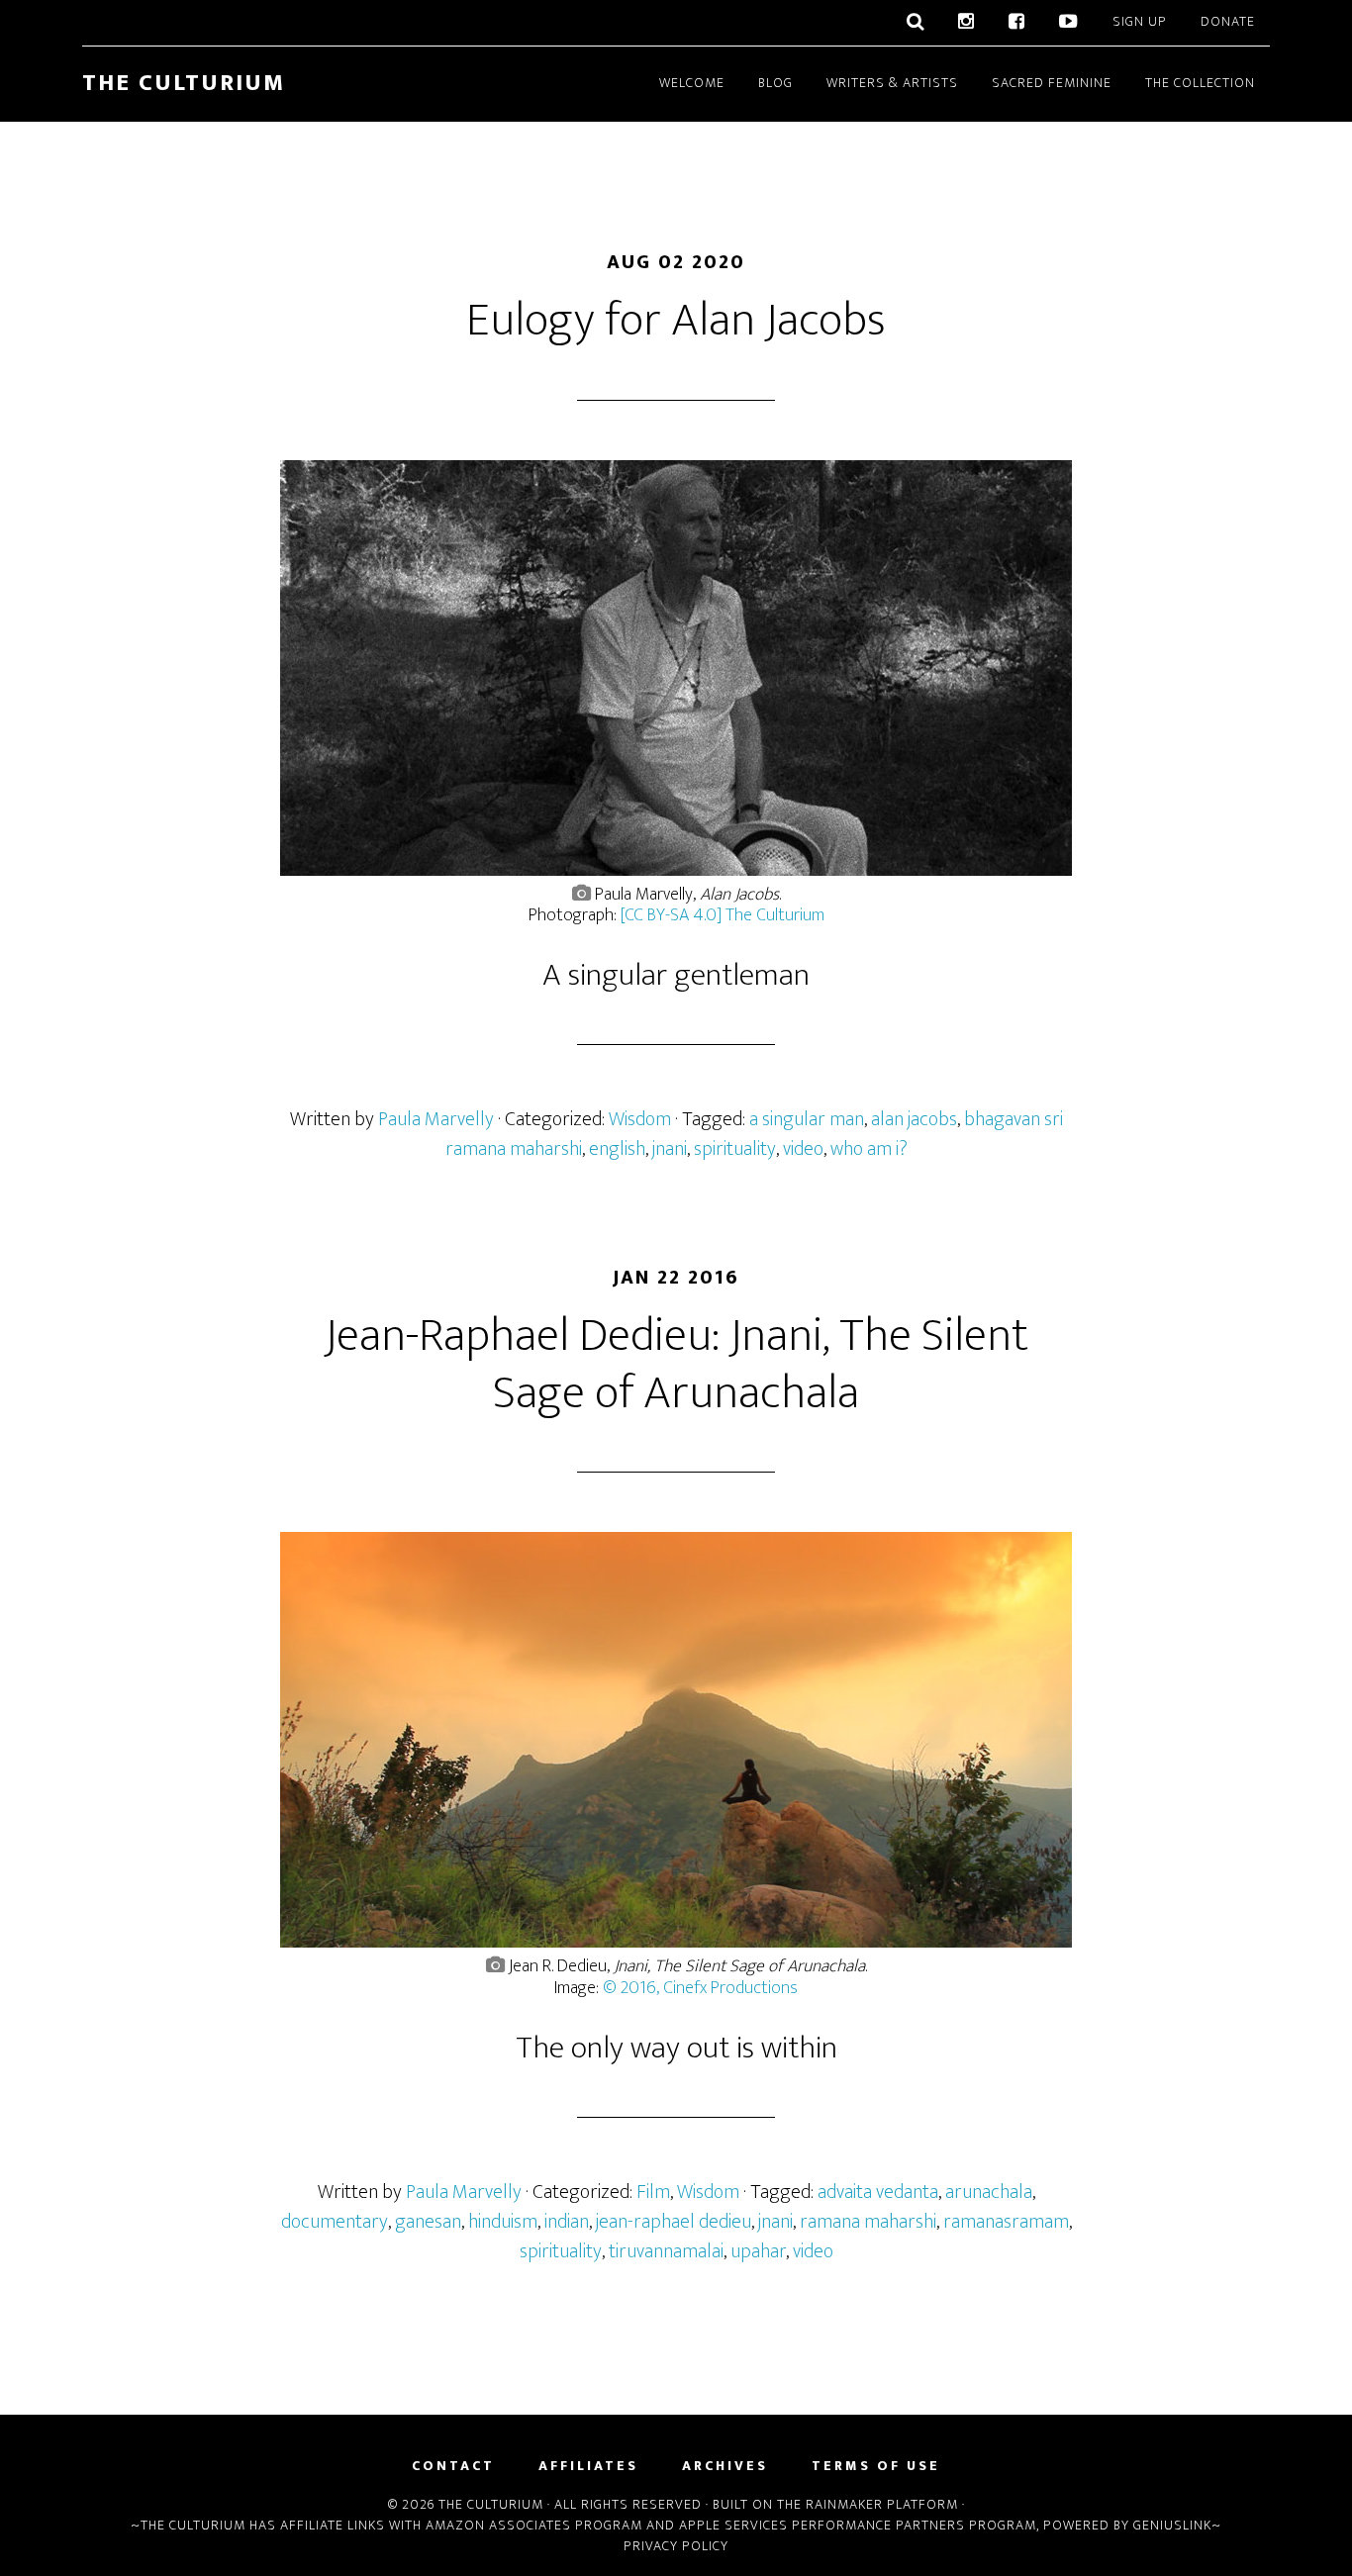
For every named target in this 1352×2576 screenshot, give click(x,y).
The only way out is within (676, 2048)
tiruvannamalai (666, 2251)
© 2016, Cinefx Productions (700, 1988)
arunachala (989, 2192)
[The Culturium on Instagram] (966, 23)
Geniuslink (1172, 2525)
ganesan (428, 2222)
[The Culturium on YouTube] (1069, 23)
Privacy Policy (676, 2546)
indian (567, 2222)
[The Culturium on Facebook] (1017, 23)
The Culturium (184, 83)
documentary (335, 2222)
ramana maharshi (868, 2222)
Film (653, 2192)
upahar (758, 2251)
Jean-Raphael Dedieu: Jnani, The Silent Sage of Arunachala (676, 1365)
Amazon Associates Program (534, 2525)
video (803, 1149)
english (617, 1149)
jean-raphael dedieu (674, 2222)
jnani (670, 1149)
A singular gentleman (676, 975)
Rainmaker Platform (882, 2504)
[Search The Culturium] (916, 23)
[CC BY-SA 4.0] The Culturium (723, 915)
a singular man (807, 1119)
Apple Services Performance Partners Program (858, 2525)
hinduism (503, 2222)
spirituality (735, 1149)
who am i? (869, 1149)
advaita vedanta (878, 2192)
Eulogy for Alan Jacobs (676, 321)
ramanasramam (1006, 2222)
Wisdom (640, 1119)
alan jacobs (914, 1119)
